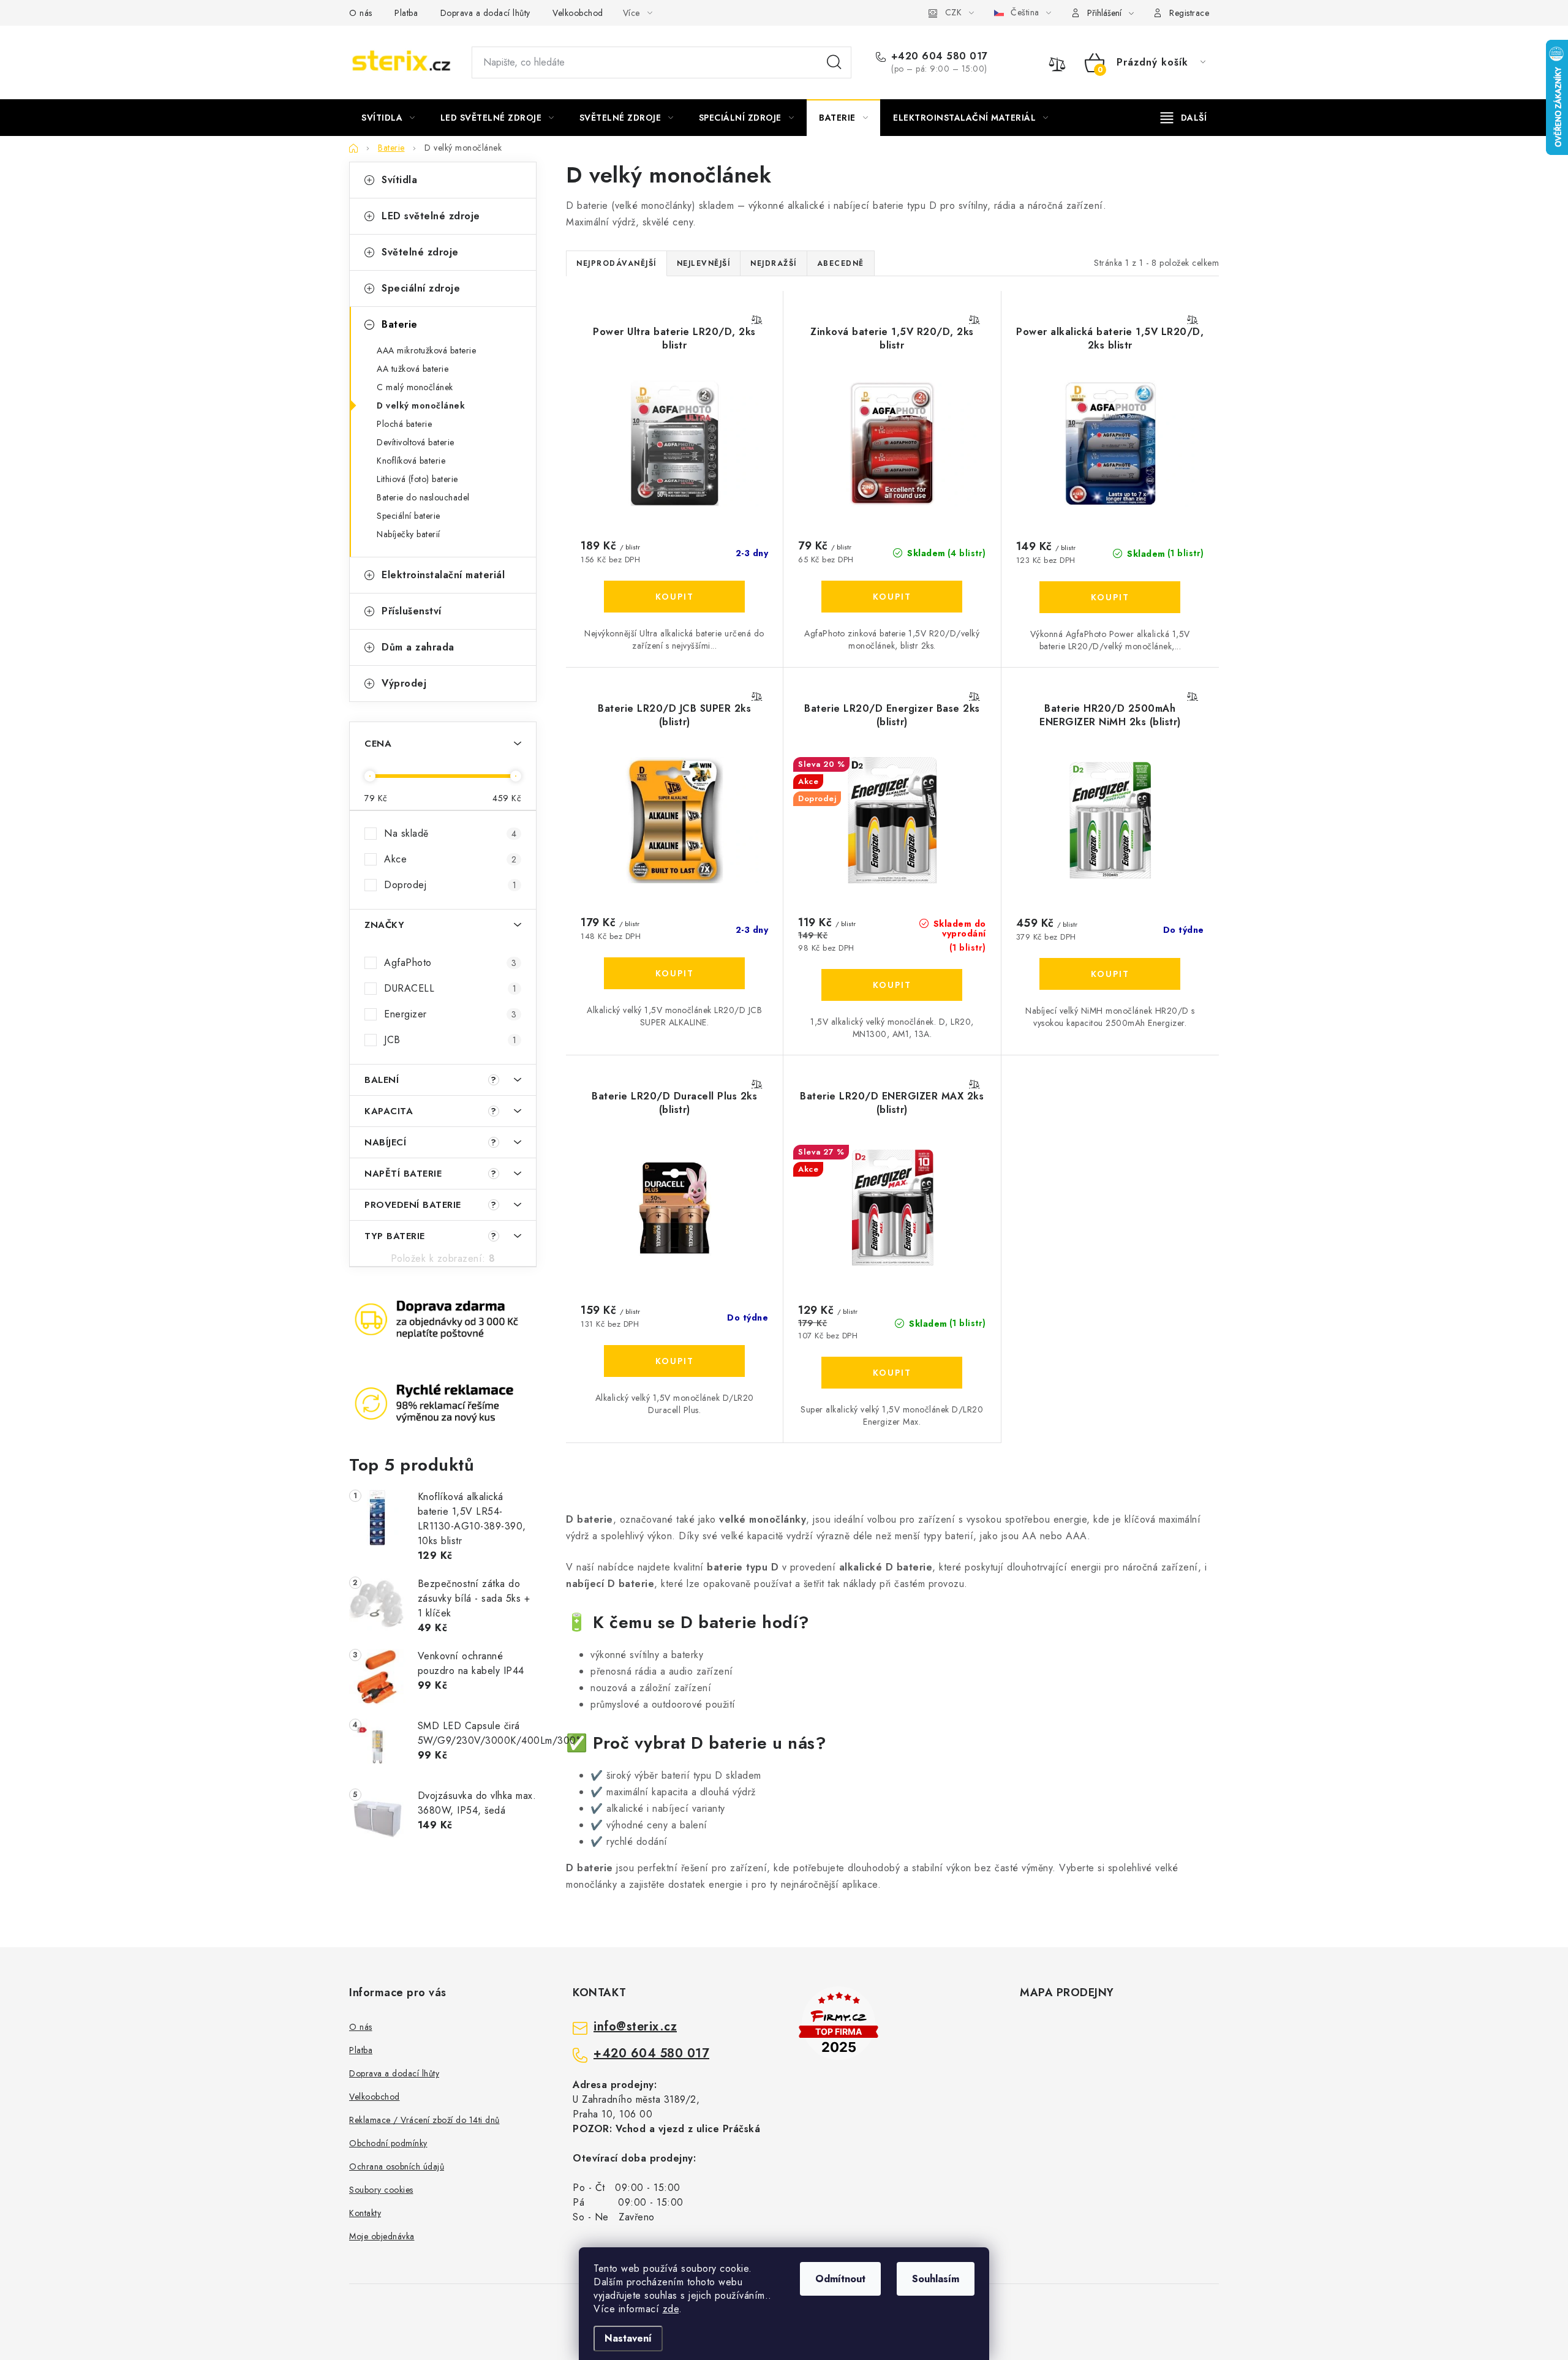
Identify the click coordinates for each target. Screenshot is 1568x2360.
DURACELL (450, 988)
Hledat (834, 62)
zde (671, 2309)
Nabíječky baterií (409, 534)
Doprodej (450, 885)
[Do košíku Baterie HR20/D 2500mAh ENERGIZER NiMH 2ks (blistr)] (1110, 974)
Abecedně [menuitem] (841, 263)
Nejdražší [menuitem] (774, 263)
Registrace (1189, 13)
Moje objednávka (382, 2236)
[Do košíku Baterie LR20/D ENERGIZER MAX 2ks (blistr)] (892, 1373)
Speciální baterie (409, 516)
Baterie (400, 324)
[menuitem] (388, 118)
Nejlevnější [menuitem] (704, 263)
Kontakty (365, 2213)
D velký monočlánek (421, 405)
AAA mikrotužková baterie (426, 350)
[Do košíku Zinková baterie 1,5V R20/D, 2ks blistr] (892, 597)
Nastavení (628, 2338)
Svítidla (399, 180)
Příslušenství (412, 611)
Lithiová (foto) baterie (417, 479)
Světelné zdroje (420, 252)
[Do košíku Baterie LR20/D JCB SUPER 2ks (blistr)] (674, 973)
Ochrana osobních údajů (397, 2166)
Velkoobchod (578, 13)
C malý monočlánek (415, 387)
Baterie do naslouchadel (423, 497)
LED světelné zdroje (431, 216)
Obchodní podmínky (388, 2143)
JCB (450, 1040)
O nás (361, 13)
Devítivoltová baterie (416, 442)
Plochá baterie (404, 424)
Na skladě (450, 833)
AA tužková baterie (413, 369)
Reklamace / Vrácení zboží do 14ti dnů (424, 2120)
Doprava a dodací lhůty (485, 13)
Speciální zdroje (421, 288)
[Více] (1184, 118)
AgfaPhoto (450, 963)
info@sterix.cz (635, 2027)
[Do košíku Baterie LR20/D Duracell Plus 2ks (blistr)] (674, 1361)
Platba (406, 13)
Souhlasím (936, 2279)
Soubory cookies (381, 2190)
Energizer (450, 1014)
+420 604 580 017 (940, 56)
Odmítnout (840, 2279)
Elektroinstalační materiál (443, 575)
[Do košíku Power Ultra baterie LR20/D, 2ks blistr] (674, 597)
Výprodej (404, 683)
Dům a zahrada (418, 647)
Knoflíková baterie (411, 461)
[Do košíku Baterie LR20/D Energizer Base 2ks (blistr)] (892, 985)
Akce (450, 859)
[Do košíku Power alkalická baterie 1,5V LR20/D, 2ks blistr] (1110, 597)
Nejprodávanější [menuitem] (616, 263)
